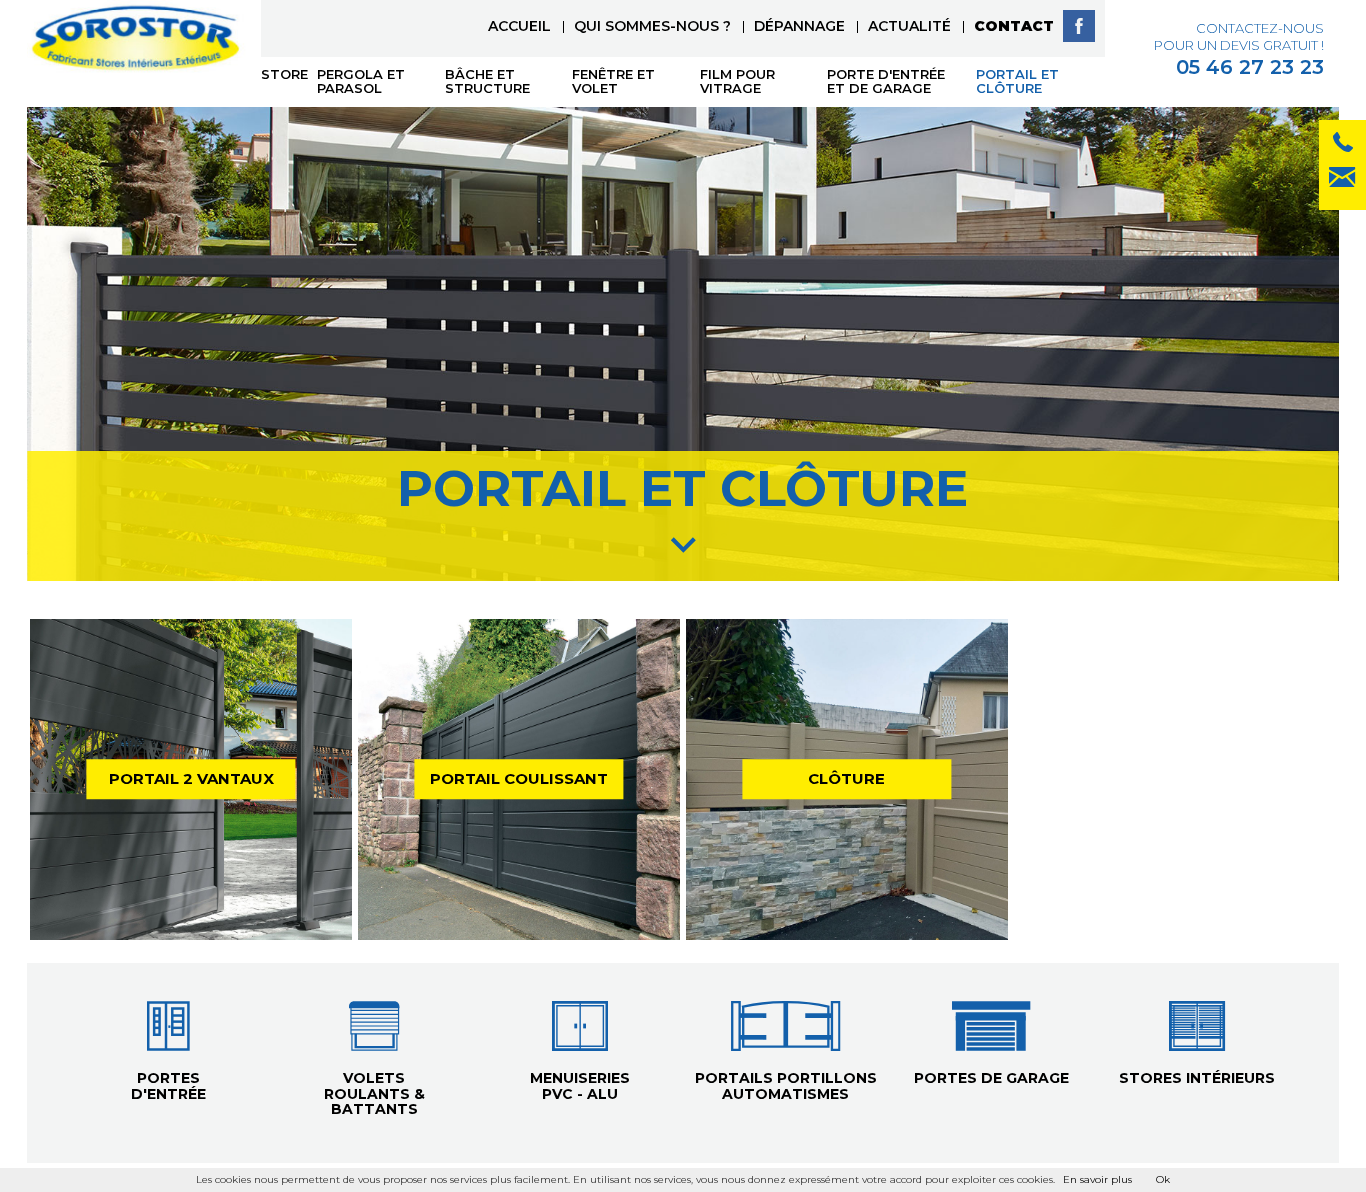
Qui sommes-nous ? (652, 26)
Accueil (519, 26)
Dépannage (799, 26)
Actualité (909, 26)
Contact (1014, 26)
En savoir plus (1097, 1179)
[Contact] (1343, 145)
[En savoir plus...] (191, 780)
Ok (1163, 1179)
